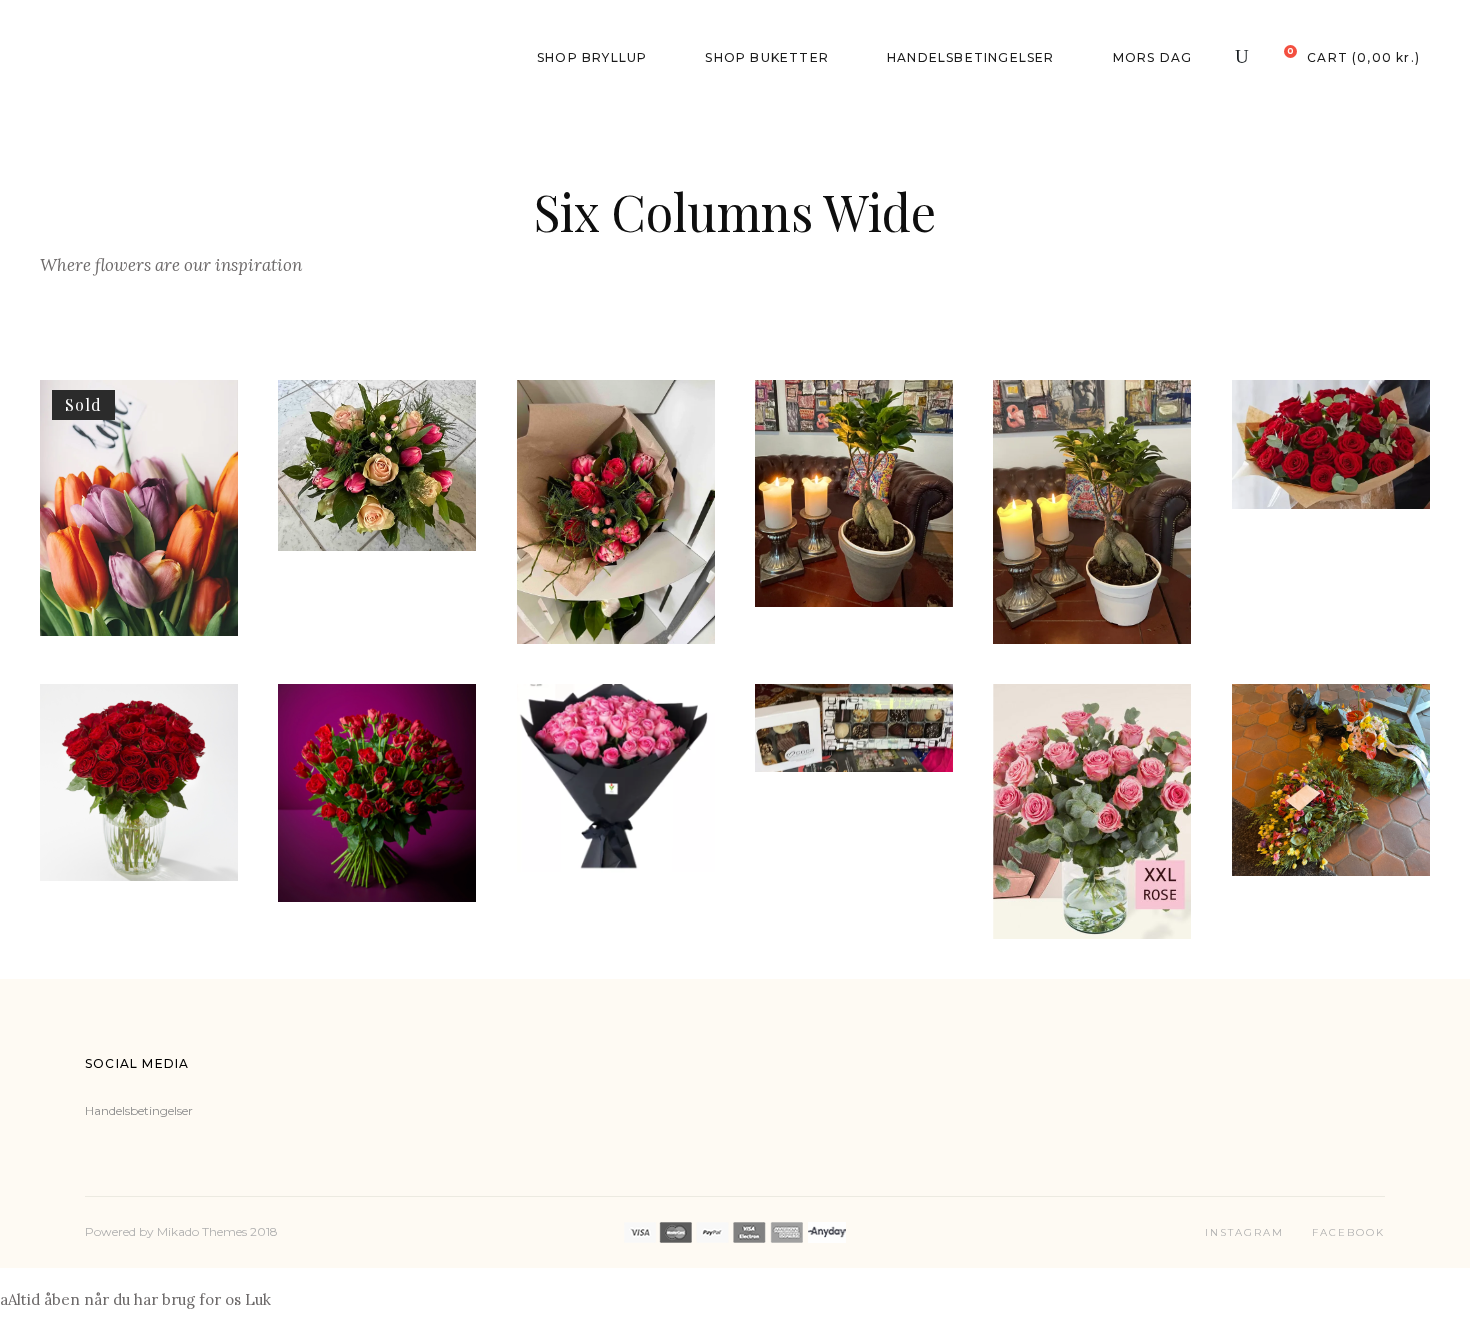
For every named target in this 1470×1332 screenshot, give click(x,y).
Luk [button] (258, 1299)
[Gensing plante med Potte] (854, 493)
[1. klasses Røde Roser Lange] (1331, 444)
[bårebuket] (1331, 780)
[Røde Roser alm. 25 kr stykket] (377, 793)
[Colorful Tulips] (139, 508)
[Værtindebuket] (377, 465)
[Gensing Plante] (1092, 512)
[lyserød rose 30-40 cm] (1092, 811)
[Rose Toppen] (616, 512)
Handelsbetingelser (139, 1110)
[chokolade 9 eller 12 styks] (854, 728)
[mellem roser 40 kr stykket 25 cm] (139, 782)
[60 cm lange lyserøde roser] (616, 778)
